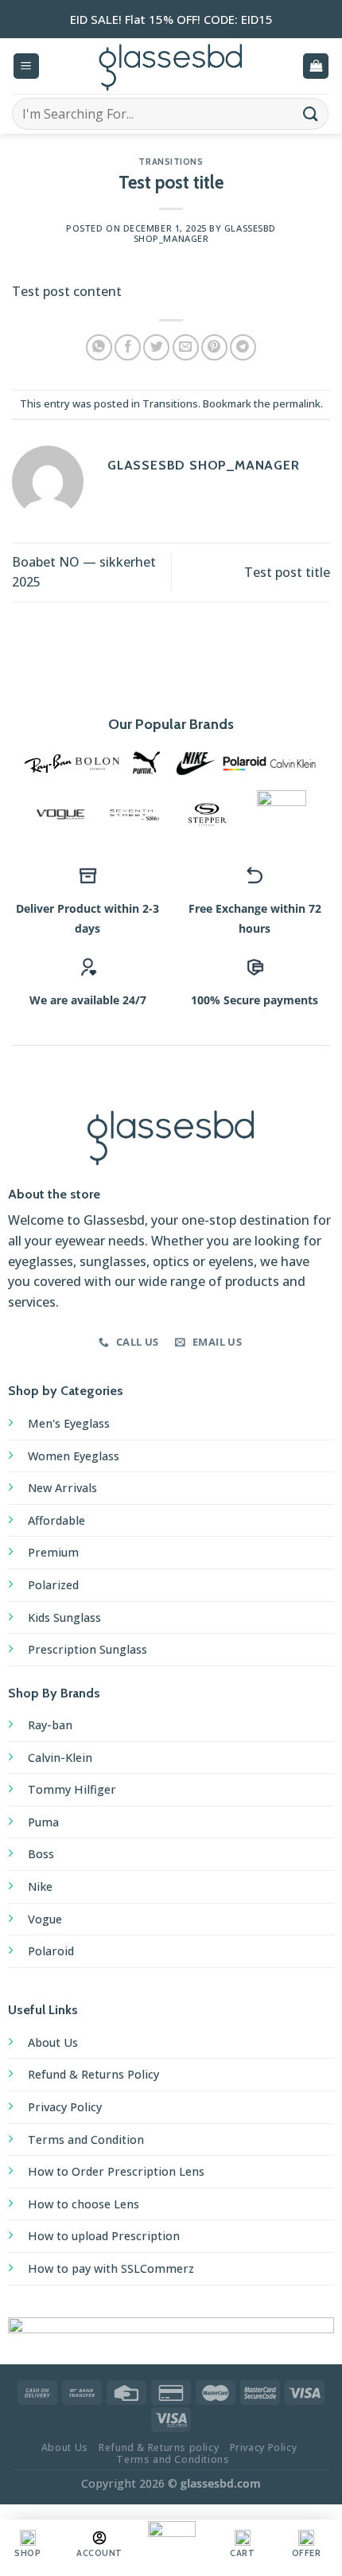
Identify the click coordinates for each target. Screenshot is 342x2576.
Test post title (287, 572)
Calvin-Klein (60, 1758)
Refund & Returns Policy (93, 2074)
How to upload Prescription (104, 2236)
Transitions (171, 162)
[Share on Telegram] (243, 347)
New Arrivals (62, 1488)
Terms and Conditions (173, 2459)
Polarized (53, 1585)
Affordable (56, 1520)
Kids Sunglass (64, 1617)
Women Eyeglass (74, 1456)
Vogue (45, 1919)
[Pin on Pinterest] (214, 347)
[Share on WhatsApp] (99, 347)
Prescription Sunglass (87, 1649)
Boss (41, 1854)
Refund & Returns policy (159, 2447)
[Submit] (311, 113)
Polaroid (51, 1951)
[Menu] (26, 66)
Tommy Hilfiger (72, 1789)
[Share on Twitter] (156, 347)
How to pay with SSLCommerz (111, 2268)
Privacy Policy (65, 2107)
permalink (297, 403)
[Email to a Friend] (186, 347)
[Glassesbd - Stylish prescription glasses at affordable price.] (171, 66)
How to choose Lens (84, 2204)
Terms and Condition (86, 2140)
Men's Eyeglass (69, 1423)
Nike (40, 1886)
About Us (53, 2042)
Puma (43, 1822)
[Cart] (316, 66)
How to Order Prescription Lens (116, 2171)
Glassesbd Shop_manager (205, 233)
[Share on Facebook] (128, 347)
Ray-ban (50, 1725)
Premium (53, 1552)
